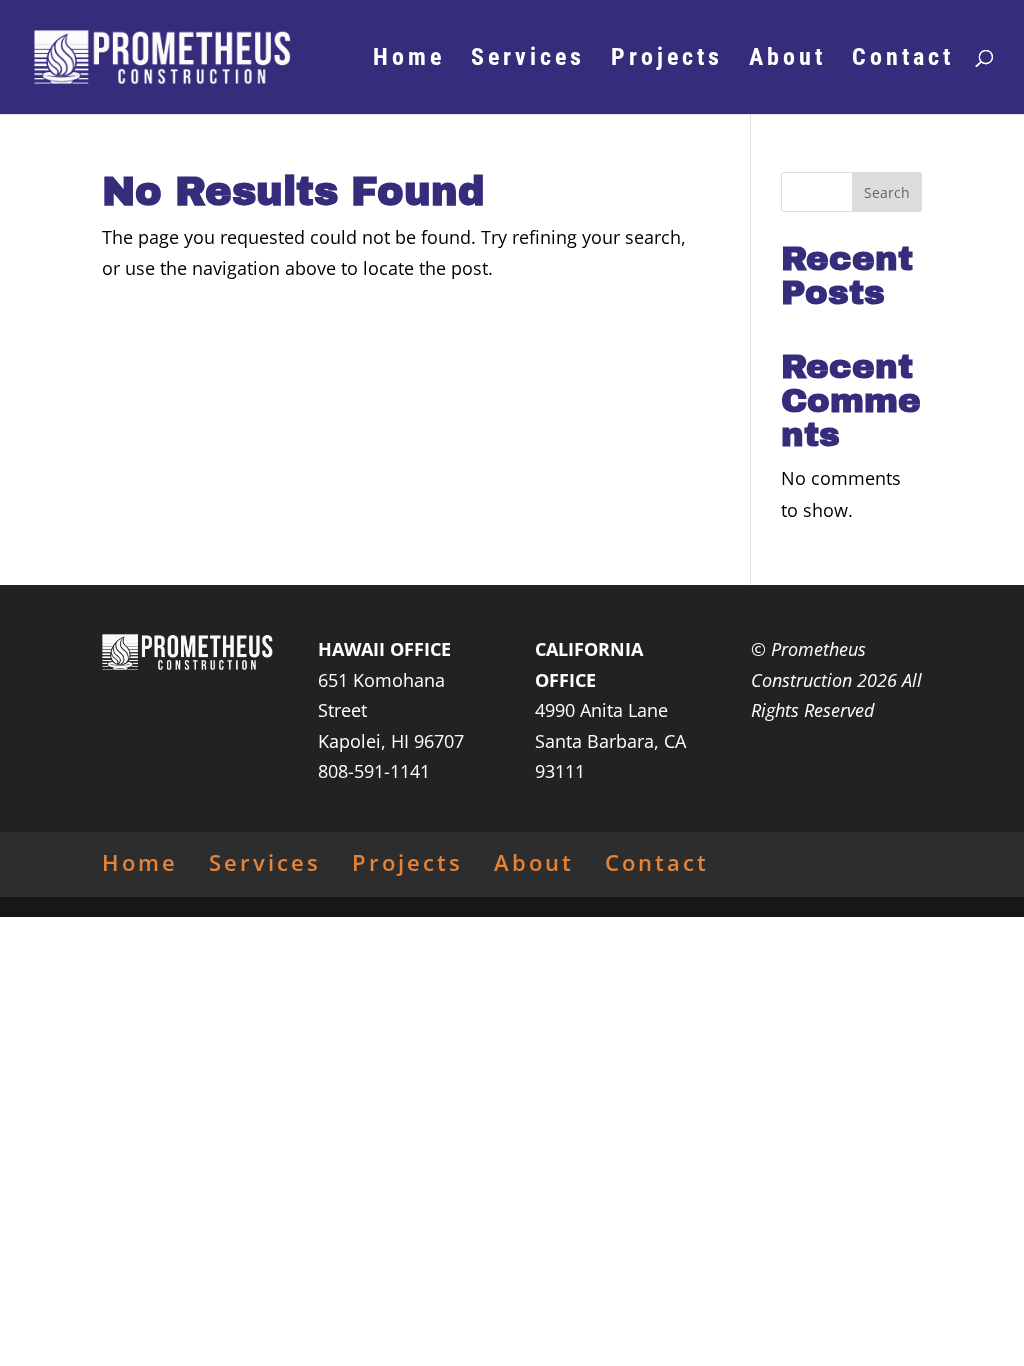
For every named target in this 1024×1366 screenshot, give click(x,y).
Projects (667, 60)
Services (528, 60)
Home (409, 60)
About (787, 60)
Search (887, 192)
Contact (903, 60)
